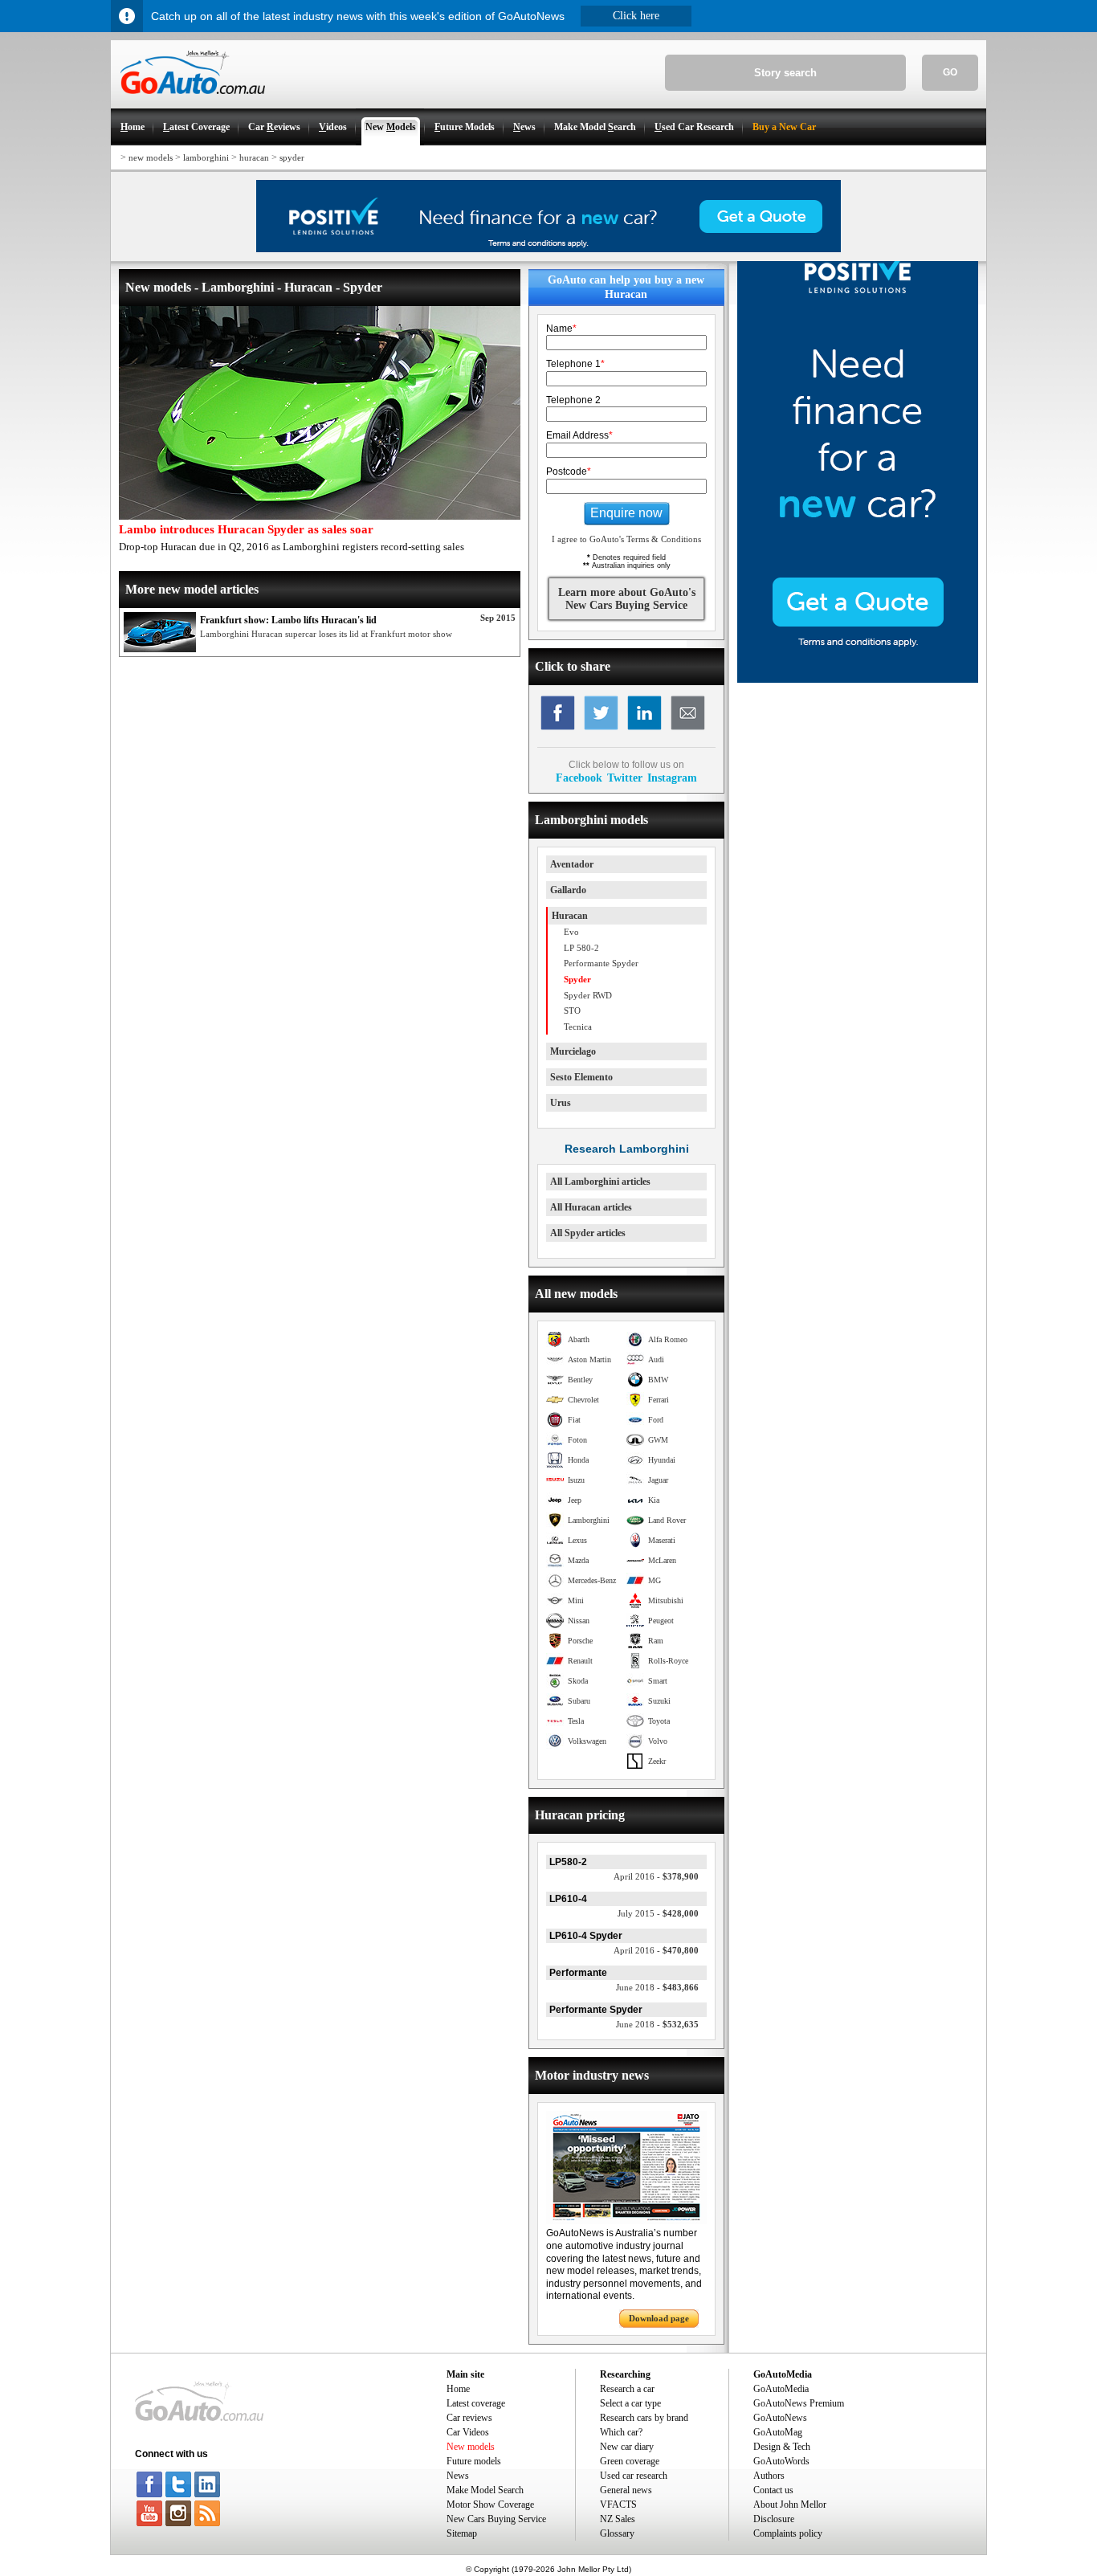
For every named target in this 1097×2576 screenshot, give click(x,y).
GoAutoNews (780, 2418)
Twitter (625, 778)
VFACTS (618, 2505)
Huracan (570, 916)
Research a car (627, 2389)
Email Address (579, 435)
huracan (254, 157)
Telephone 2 (573, 400)
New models (471, 2447)
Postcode (569, 472)
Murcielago (573, 1051)
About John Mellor (790, 2505)
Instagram (672, 778)
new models (151, 157)
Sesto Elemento (581, 1077)
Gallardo (568, 890)
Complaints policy (788, 2533)
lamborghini (206, 157)
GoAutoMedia (781, 2389)
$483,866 (657, 1987)
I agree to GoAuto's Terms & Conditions (626, 539)
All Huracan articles (591, 1207)
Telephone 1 (575, 364)
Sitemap (462, 2533)
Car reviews (469, 2418)
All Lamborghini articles (600, 1182)
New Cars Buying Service (496, 2519)
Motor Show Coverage (490, 2505)
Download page (659, 2318)
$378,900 (656, 1876)
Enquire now (626, 513)
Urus (561, 1103)
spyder (292, 157)
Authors (769, 2476)
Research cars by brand (644, 2418)
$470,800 (656, 1950)
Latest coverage (476, 2403)
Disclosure (774, 2519)
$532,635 (657, 2024)
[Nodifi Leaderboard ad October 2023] (548, 249)
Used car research (634, 2476)
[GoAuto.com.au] (188, 101)
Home (458, 2389)
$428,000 (658, 1913)
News (458, 2476)
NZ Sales (618, 2519)
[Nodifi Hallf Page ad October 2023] (858, 680)
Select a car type (630, 2403)
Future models (474, 2461)
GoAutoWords (781, 2461)
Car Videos (468, 2432)
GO (950, 72)
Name (561, 329)
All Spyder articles (588, 1233)
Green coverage (630, 2461)
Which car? (621, 2432)
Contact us (773, 2490)
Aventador (572, 864)
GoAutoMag (778, 2432)
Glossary (617, 2533)
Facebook (579, 778)
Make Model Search (485, 2490)
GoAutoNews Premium (799, 2403)
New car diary (627, 2447)
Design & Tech (782, 2447)
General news (626, 2490)
